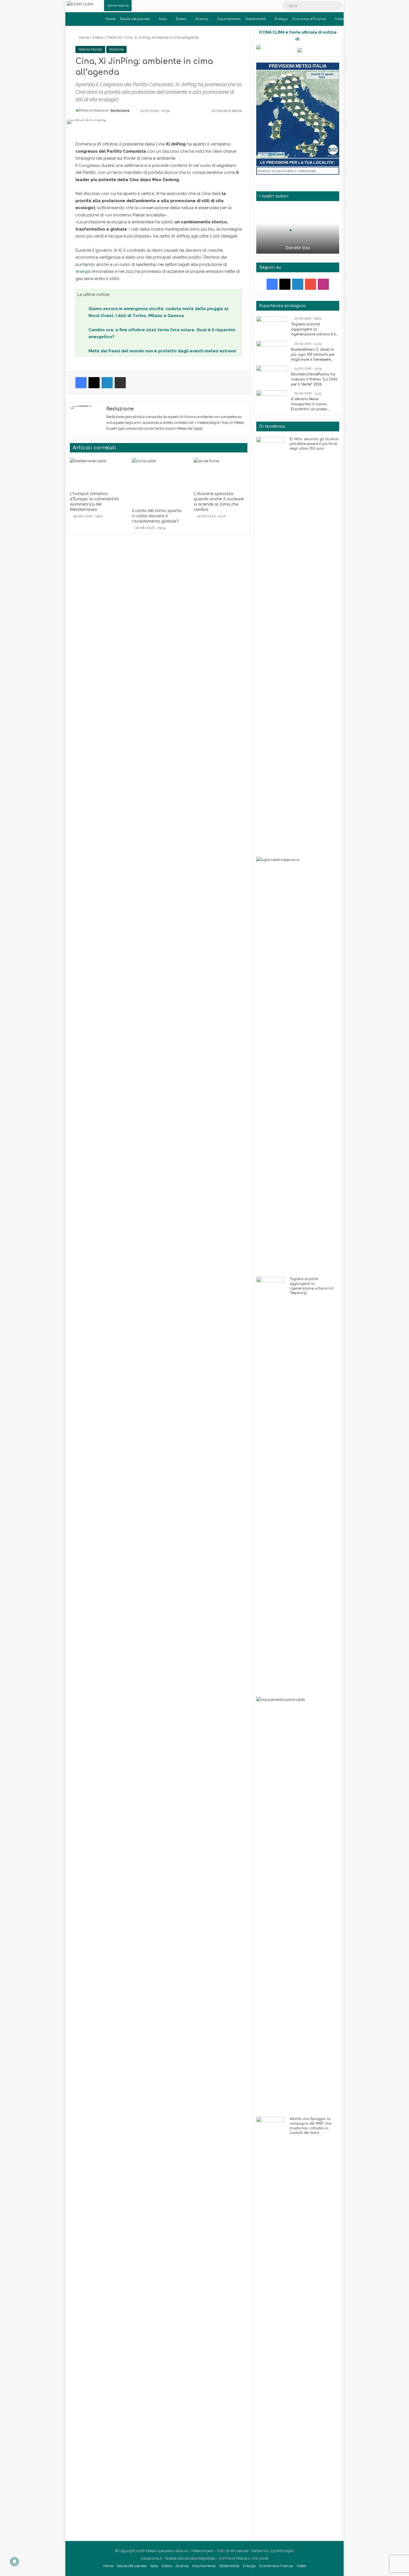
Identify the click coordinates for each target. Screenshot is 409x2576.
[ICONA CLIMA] (80, 4)
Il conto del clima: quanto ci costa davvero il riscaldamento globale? (157, 516)
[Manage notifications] (14, 2562)
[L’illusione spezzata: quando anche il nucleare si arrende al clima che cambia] (220, 473)
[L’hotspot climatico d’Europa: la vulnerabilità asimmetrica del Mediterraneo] (97, 473)
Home (110, 19)
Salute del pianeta (135, 19)
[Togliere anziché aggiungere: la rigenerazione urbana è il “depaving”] (272, 327)
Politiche (114, 37)
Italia (163, 19)
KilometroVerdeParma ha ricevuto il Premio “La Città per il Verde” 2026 (314, 379)
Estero (181, 19)
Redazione (120, 111)
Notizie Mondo (90, 49)
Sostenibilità (256, 19)
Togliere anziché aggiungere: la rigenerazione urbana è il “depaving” (313, 330)
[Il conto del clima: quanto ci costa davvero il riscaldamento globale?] (159, 482)
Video (340, 19)
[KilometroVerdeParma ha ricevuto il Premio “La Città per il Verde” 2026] (272, 376)
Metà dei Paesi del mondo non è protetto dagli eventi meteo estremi (162, 351)
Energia (281, 19)
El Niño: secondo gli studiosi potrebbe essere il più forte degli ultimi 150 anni (314, 444)
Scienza (202, 19)
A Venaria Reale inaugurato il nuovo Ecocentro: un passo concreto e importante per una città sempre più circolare (314, 404)
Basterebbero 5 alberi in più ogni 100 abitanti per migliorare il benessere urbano (313, 355)
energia (83, 271)
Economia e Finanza (309, 19)
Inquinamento (229, 19)
